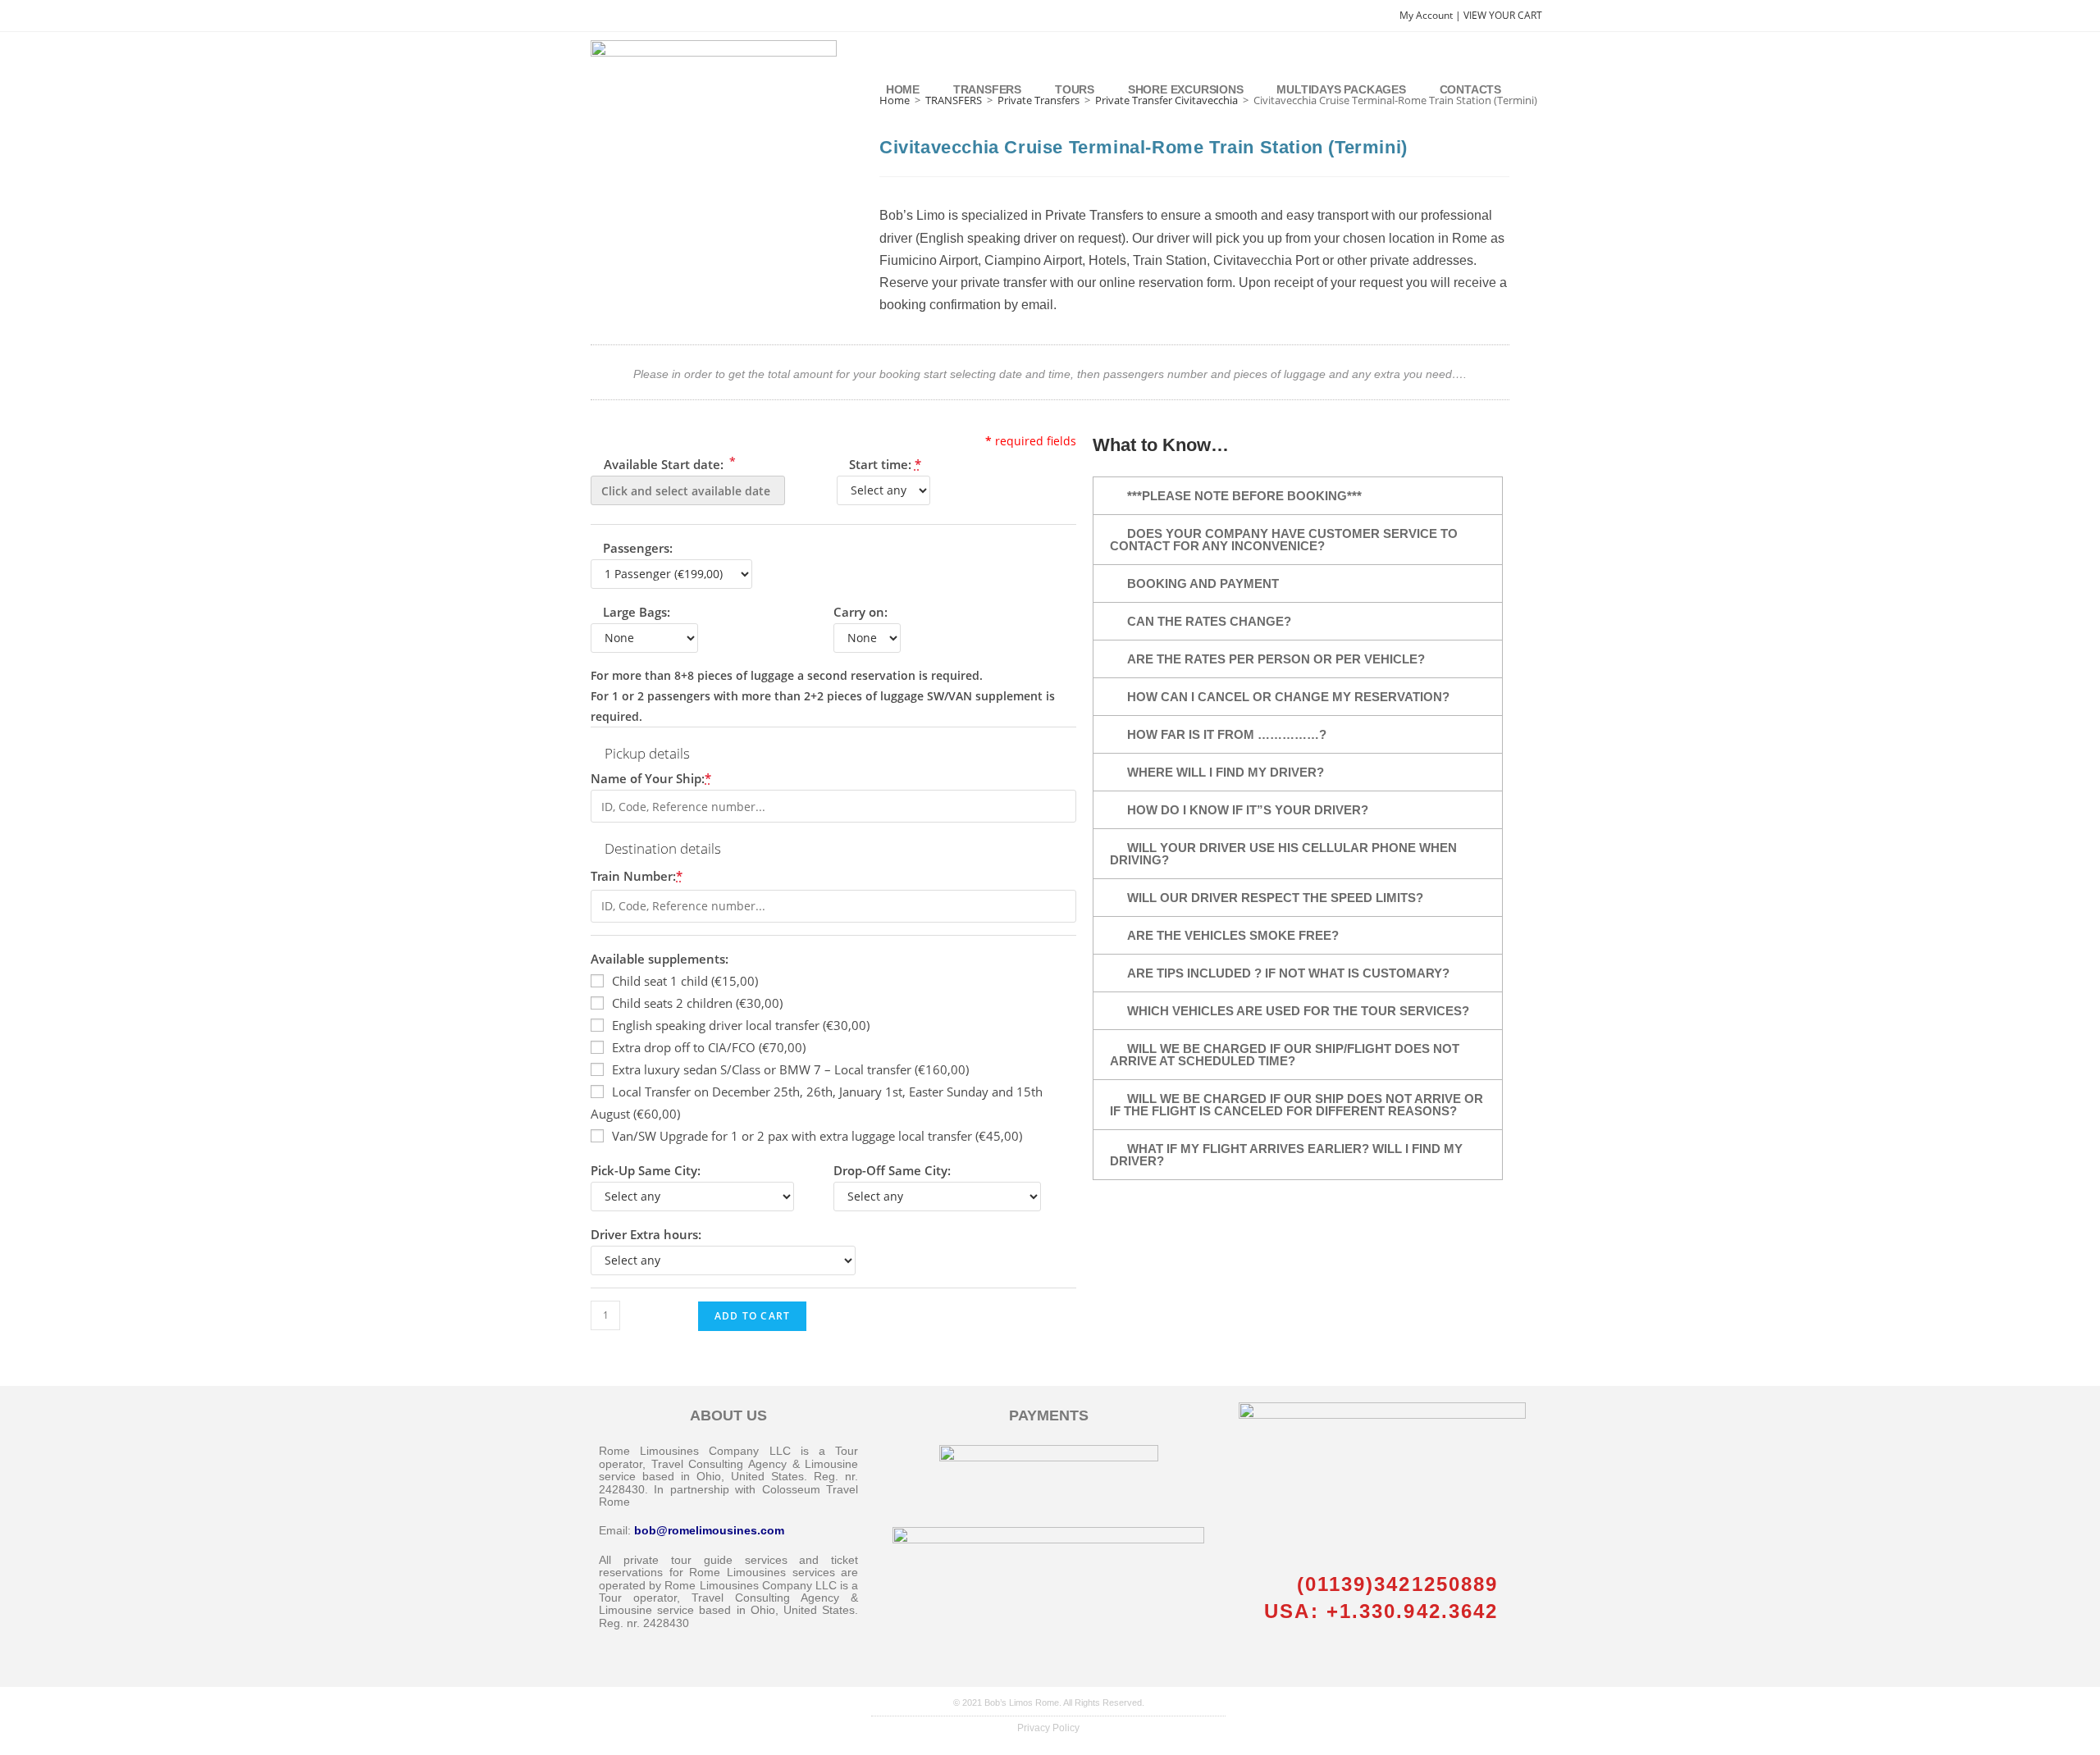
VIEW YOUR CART (1503, 15)
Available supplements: (660, 959)
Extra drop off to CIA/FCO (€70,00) (709, 1047)
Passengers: (638, 548)
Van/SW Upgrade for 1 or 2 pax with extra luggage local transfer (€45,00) (817, 1136)
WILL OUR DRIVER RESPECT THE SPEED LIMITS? (1275, 898)
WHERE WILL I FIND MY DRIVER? (1226, 772)
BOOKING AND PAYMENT (1203, 583)
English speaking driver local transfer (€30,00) (741, 1025)
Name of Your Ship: (651, 778)
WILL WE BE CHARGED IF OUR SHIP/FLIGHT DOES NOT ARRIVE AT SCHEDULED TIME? (1285, 1055)
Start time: (885, 464)
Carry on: (861, 612)
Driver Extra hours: (646, 1234)
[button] (1298, 496)
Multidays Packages (1341, 89)
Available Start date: (668, 463)
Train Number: (637, 876)
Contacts (1470, 89)
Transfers (987, 89)
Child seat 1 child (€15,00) (685, 981)
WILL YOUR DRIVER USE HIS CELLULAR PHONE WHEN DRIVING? (1283, 854)
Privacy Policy (1048, 1728)
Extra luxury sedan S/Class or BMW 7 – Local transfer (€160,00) (790, 1069)
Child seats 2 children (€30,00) (697, 1003)
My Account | (1431, 15)
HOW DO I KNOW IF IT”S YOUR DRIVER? (1248, 810)
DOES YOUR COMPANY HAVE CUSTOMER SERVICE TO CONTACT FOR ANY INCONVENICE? (1284, 540)
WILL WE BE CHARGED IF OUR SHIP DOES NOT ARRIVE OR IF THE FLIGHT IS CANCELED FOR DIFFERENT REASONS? (1297, 1105)
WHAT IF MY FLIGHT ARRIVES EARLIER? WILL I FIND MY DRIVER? (1286, 1155)
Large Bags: (637, 612)
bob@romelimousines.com (709, 1530)
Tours (1075, 89)
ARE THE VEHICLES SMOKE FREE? (1233, 935)
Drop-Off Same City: (892, 1170)
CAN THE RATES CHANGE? (1209, 621)
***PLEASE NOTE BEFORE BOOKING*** (1244, 496)
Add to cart (752, 1316)
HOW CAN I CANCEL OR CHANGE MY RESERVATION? (1288, 697)
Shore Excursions (1186, 89)
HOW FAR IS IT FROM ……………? (1227, 734)
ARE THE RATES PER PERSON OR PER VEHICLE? (1276, 659)
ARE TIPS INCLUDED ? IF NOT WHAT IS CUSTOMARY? (1288, 973)
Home (903, 89)
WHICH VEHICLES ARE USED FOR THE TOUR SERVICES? (1298, 1011)
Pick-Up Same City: (646, 1170)
